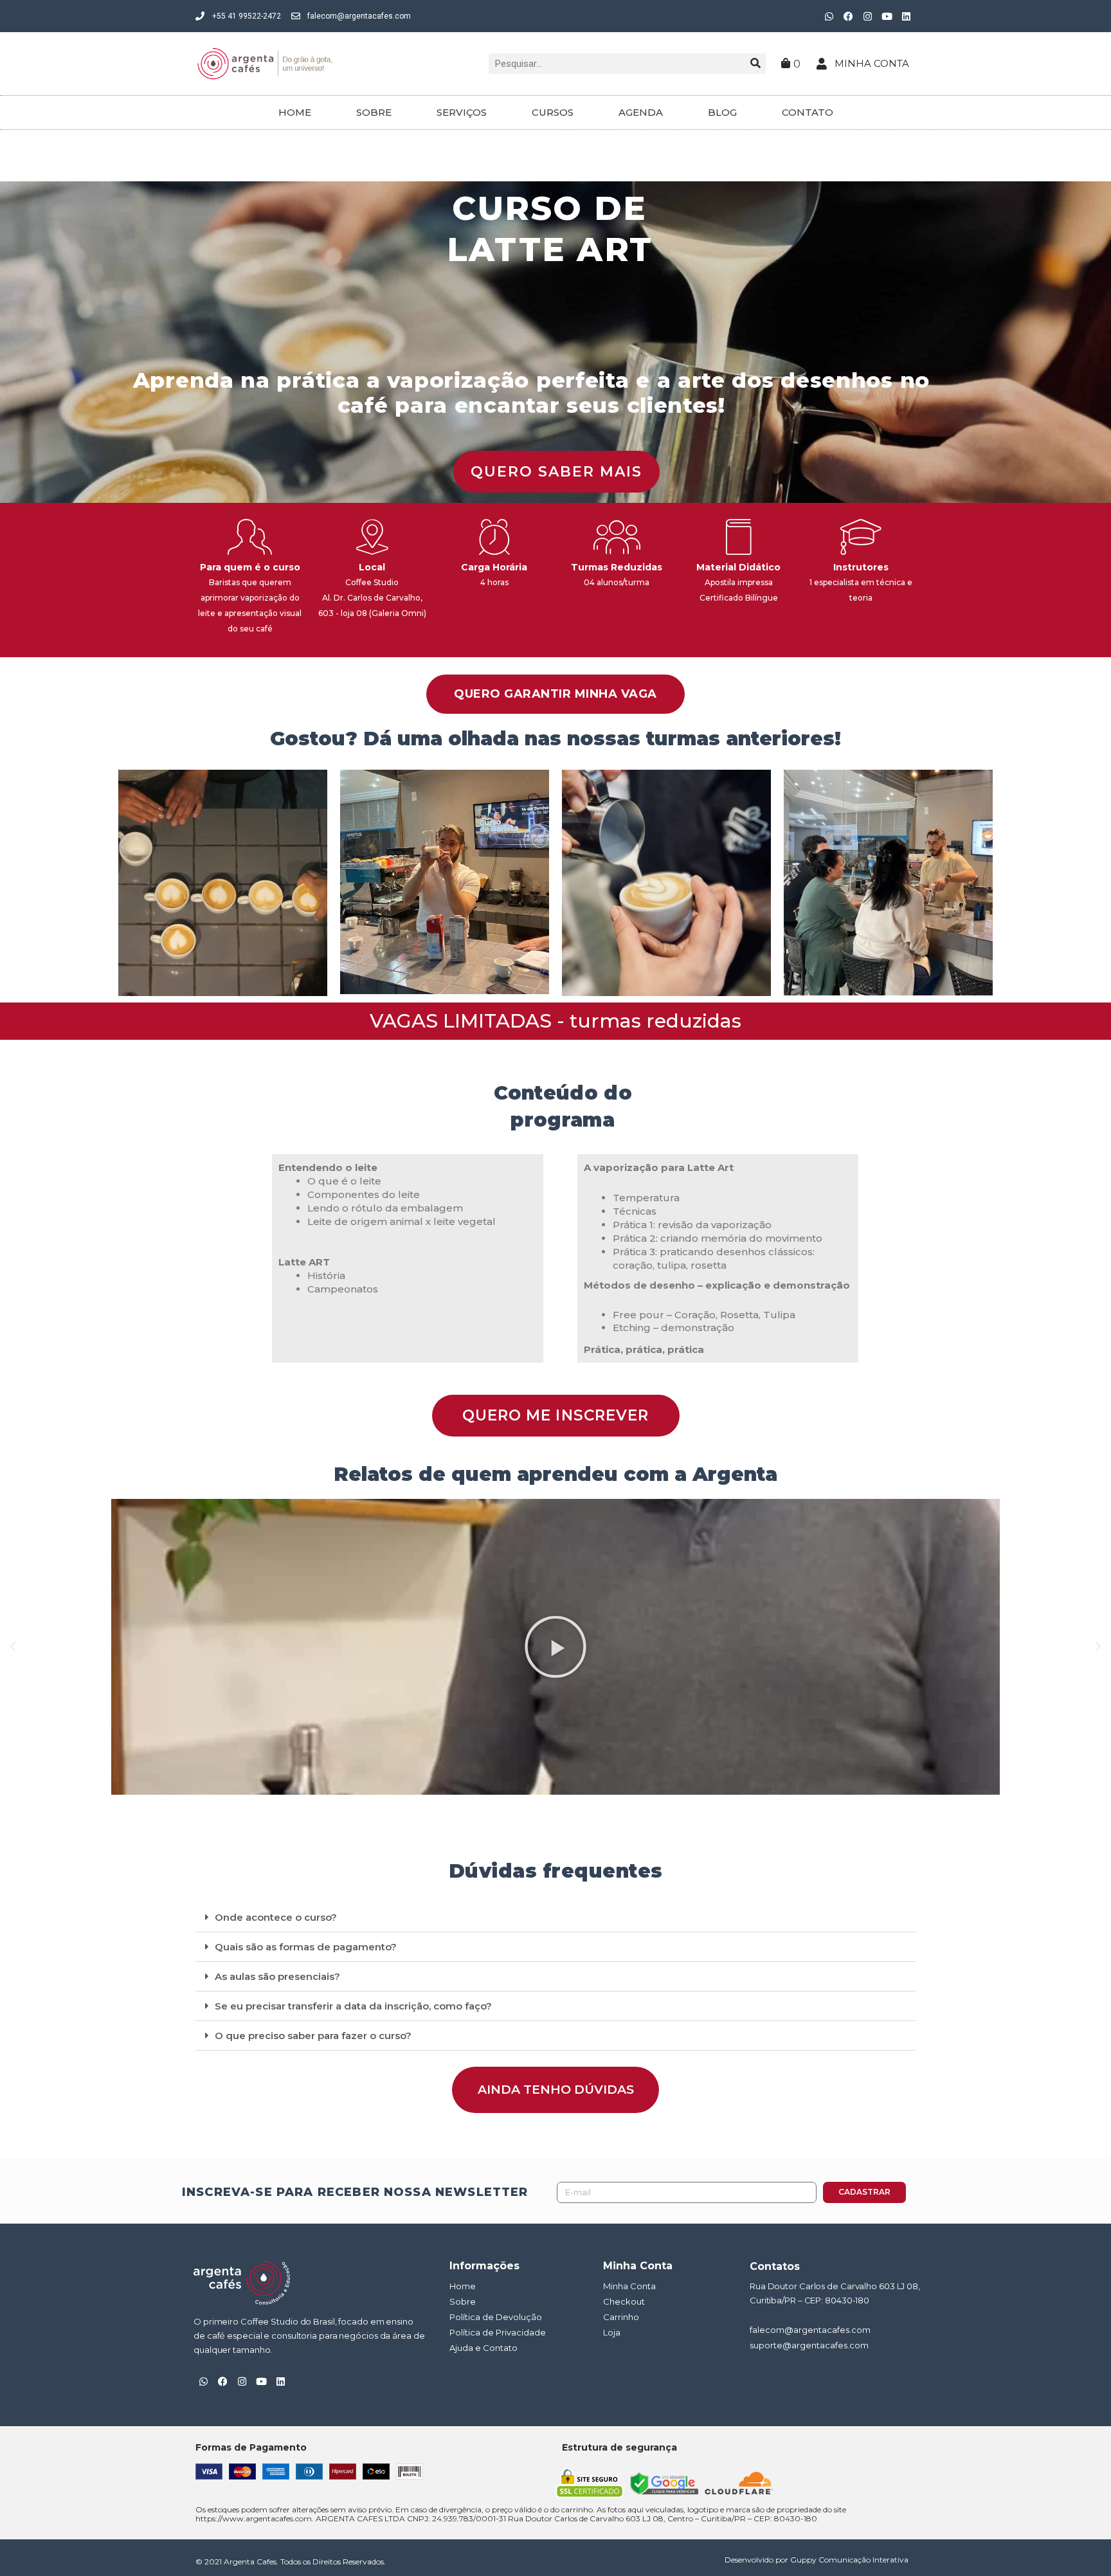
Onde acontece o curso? (276, 1917)
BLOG (722, 112)
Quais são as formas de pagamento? (306, 1947)
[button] (13, 1647)
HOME (295, 112)
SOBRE (374, 112)
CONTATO (808, 112)
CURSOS (553, 112)
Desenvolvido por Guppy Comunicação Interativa (817, 2560)
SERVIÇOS (462, 112)
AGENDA (641, 112)
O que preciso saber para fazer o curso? (313, 2036)
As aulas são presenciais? (277, 1976)
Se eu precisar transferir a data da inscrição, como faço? (353, 2006)
